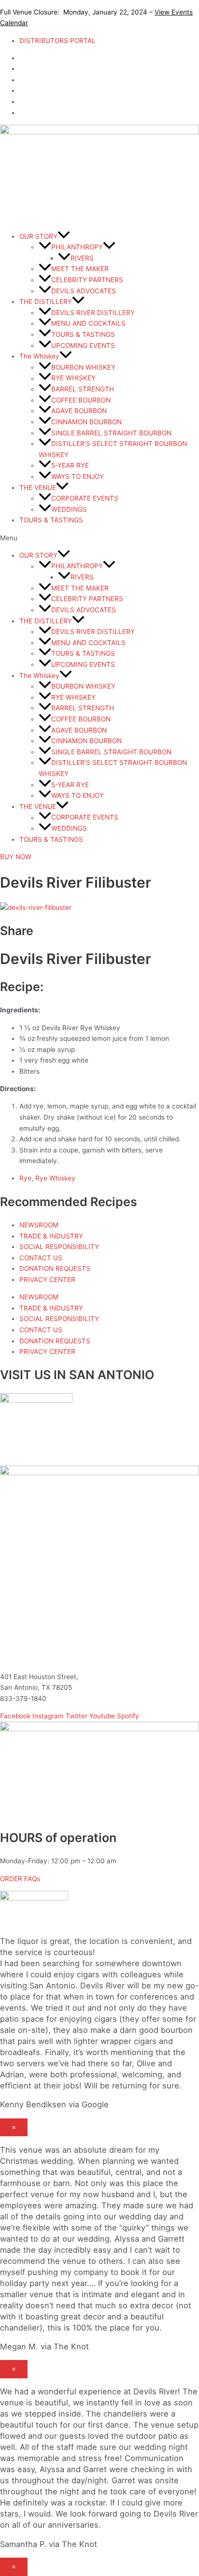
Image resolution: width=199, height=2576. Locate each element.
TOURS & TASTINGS (83, 334)
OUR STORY (38, 236)
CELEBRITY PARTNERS (87, 280)
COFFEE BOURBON (81, 400)
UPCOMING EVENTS (83, 345)
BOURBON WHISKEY (83, 367)
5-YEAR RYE (70, 465)
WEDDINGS (69, 509)
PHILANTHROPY (77, 247)
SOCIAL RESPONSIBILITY (59, 1247)
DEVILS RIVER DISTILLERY (93, 313)
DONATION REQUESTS (55, 1268)
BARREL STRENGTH (83, 389)
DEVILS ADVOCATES (84, 291)
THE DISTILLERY (46, 302)
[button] (99, 538)
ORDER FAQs (20, 1879)
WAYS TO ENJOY (78, 476)
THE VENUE (38, 488)
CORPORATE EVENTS (85, 498)
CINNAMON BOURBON (86, 422)
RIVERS (82, 258)
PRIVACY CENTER (47, 1280)
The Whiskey (39, 356)
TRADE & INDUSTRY (51, 1236)
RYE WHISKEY (73, 378)
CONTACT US (41, 1258)
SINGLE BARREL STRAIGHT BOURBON (111, 433)
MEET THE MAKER (80, 269)
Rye (25, 1178)
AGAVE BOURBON (79, 411)
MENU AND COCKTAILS (88, 323)
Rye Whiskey (55, 1178)
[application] (64, 236)
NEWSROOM (39, 1225)
